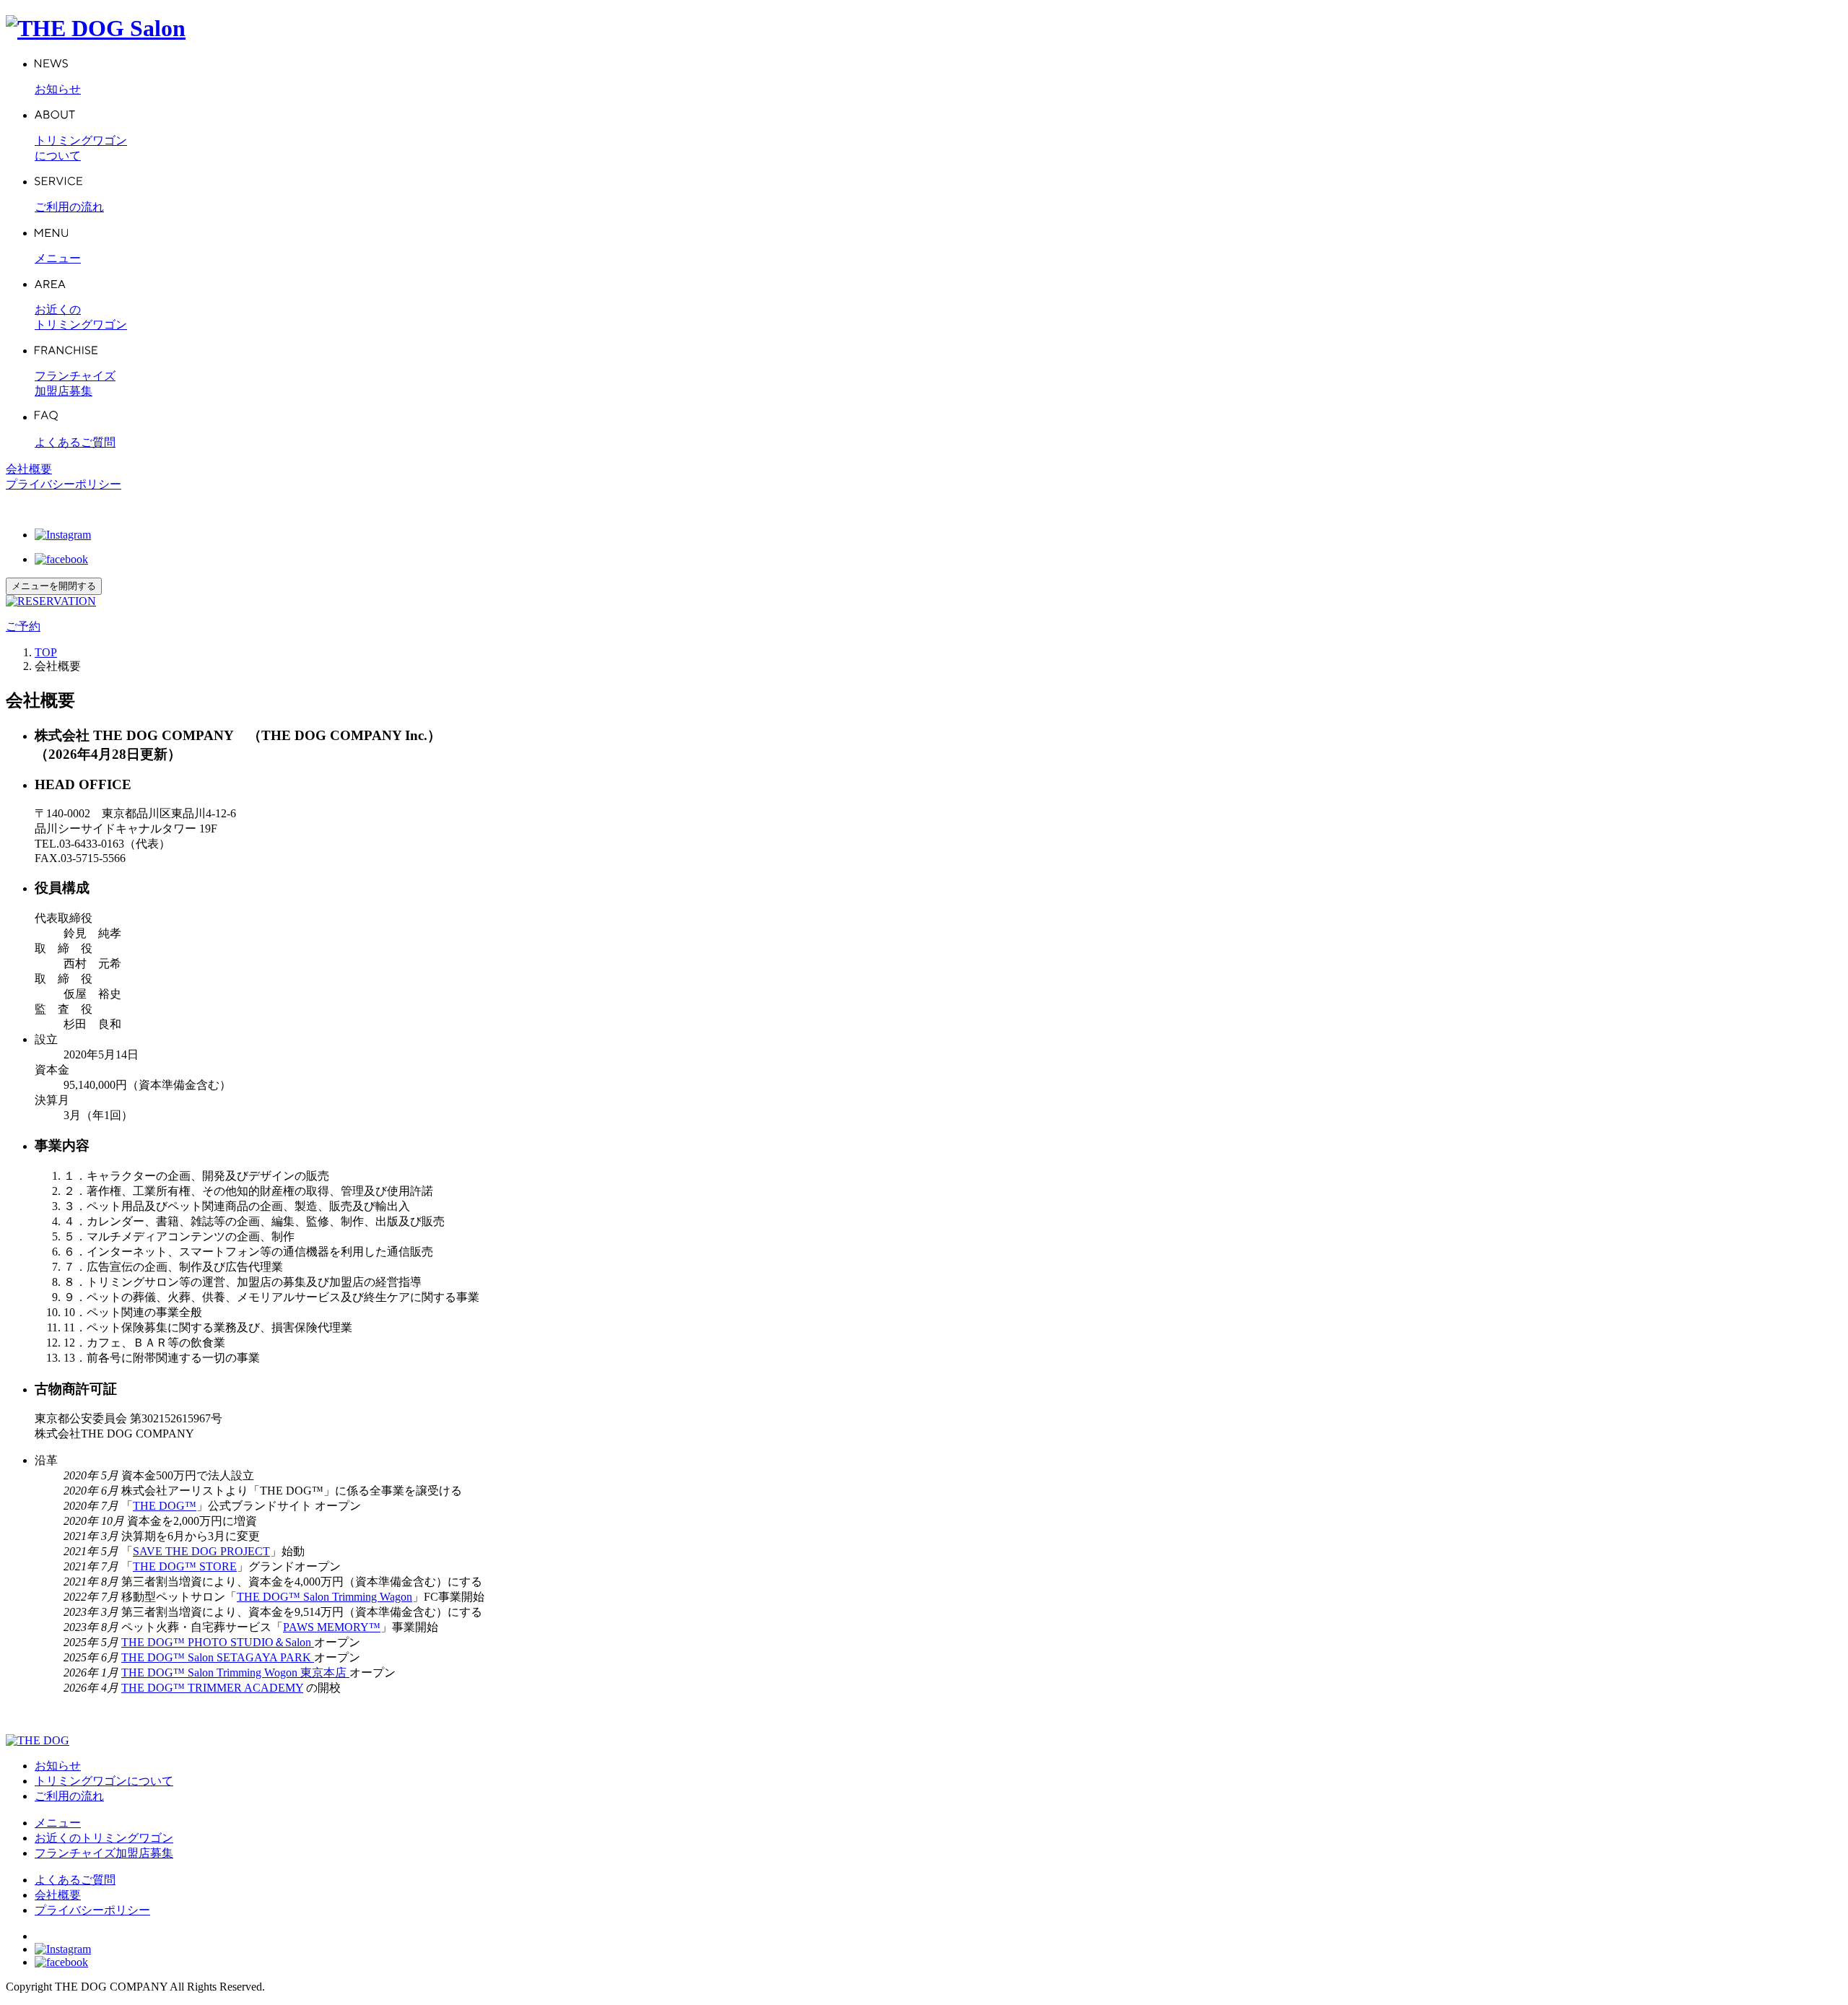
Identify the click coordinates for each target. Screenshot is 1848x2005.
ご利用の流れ (69, 1796)
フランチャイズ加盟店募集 (104, 1853)
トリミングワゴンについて (104, 1781)
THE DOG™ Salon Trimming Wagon (324, 1597)
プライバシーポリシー (64, 484)
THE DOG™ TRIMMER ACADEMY (212, 1688)
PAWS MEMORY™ (332, 1627)
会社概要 (29, 469)
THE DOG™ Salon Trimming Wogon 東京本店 (235, 1673)
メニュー (58, 1823)
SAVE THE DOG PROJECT (201, 1551)
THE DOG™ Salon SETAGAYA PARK (218, 1657)
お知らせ (58, 1766)
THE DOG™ (165, 1506)
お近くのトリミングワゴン (104, 1838)
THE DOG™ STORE (185, 1566)
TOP (46, 652)
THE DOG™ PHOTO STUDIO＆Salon (218, 1642)
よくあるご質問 (75, 1880)
